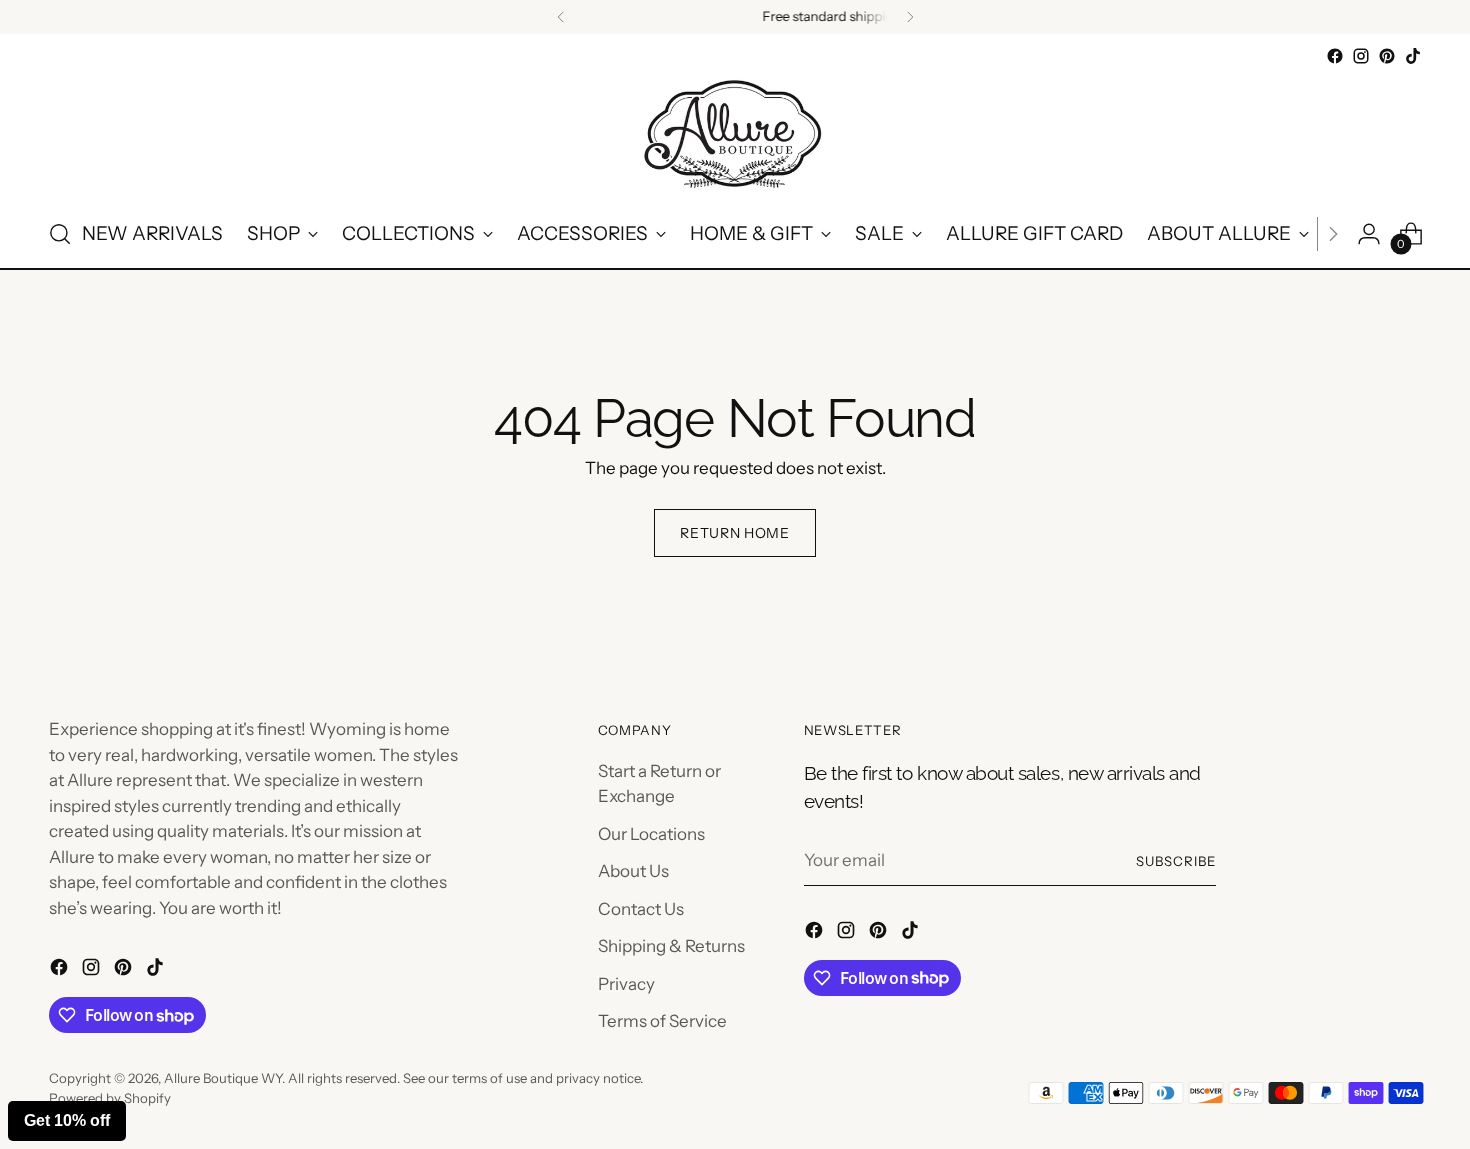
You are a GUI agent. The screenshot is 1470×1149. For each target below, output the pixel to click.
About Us (633, 871)
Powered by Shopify (110, 1098)
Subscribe (1176, 861)
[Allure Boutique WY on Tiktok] (1413, 56)
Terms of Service (662, 1021)
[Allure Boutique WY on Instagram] (1361, 56)
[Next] (910, 17)
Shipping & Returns (671, 946)
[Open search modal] (60, 234)
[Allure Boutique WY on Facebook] (1335, 56)
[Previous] (561, 17)
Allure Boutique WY (223, 1078)
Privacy (626, 984)
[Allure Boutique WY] (735, 135)
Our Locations (651, 834)
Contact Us (641, 909)
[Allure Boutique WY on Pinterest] (1387, 56)
